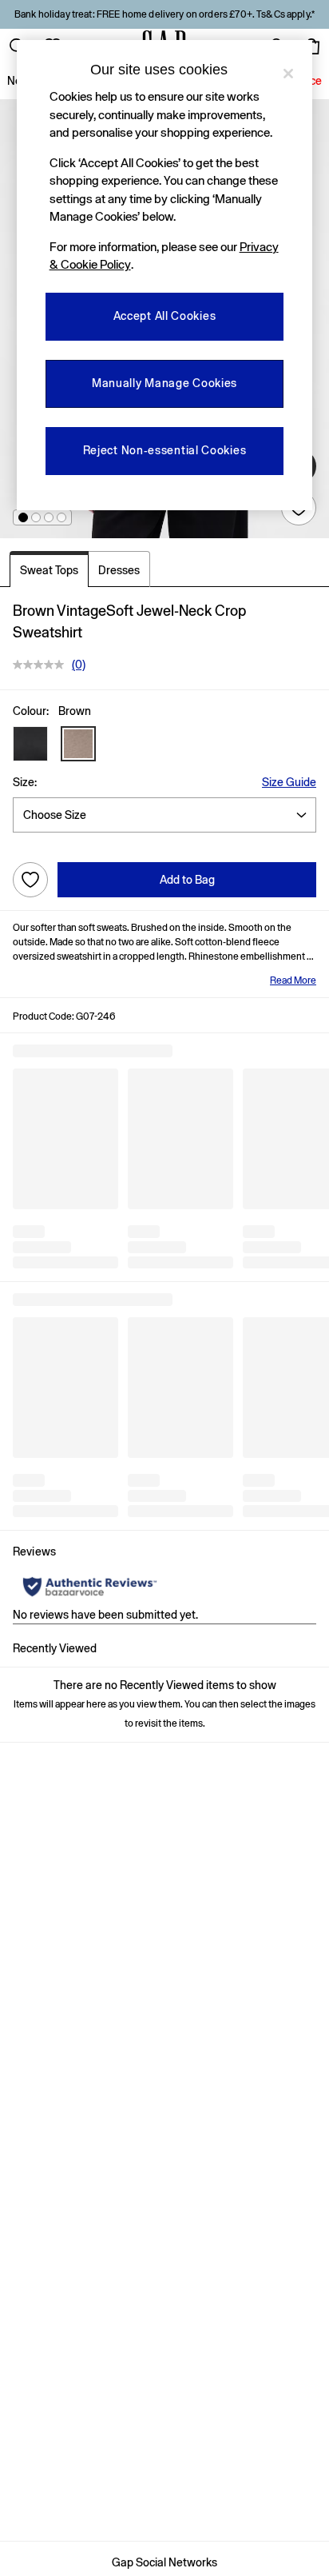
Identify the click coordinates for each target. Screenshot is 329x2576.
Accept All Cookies (165, 316)
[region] (165, 275)
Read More (293, 980)
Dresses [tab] (119, 570)
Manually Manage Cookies (164, 383)
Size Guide (289, 782)
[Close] (288, 74)
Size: (25, 782)
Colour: (31, 711)
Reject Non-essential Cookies (165, 450)
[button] (23, 517)
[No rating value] (42, 665)
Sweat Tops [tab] (49, 570)
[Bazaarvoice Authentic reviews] (90, 1587)
